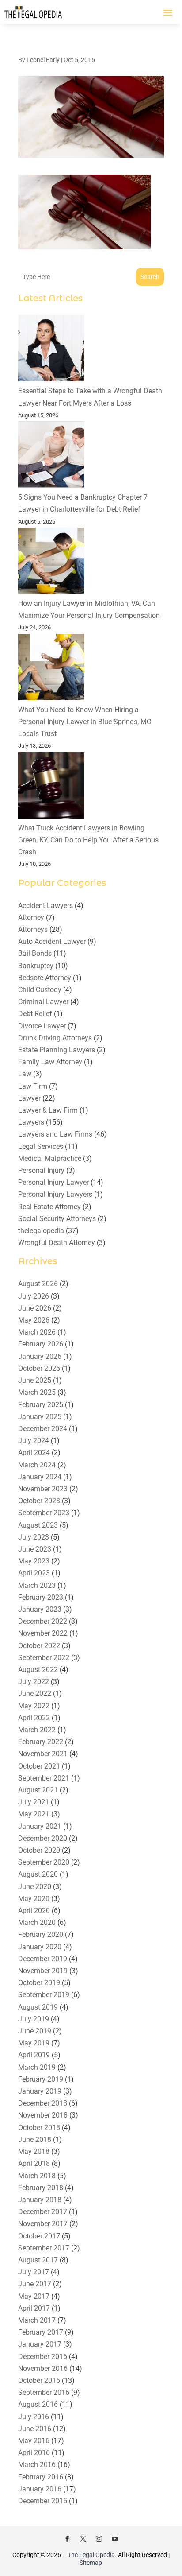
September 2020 (44, 1862)
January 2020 (40, 1947)
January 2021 (40, 1826)
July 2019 (34, 2019)
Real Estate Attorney (49, 1207)
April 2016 (34, 2453)
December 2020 (43, 1838)
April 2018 (34, 2163)
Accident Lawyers (45, 906)
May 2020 (34, 1899)
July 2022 (34, 1682)
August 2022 (38, 1670)
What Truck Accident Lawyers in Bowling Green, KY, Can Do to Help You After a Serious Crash (88, 840)
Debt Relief (35, 1014)
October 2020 (39, 1850)
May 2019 (34, 2043)
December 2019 (43, 1959)
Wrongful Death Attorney (57, 1243)
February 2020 (41, 1934)
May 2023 (34, 1561)
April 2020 (34, 1911)
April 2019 (34, 2055)
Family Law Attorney (50, 1062)
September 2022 (44, 1658)
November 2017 (43, 2224)
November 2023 (43, 1489)
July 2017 (34, 2272)
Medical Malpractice (50, 1158)
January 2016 (40, 2489)
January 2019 (40, 2091)
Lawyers (31, 1122)
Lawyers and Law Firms (55, 1134)
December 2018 (43, 2103)
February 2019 (41, 2079)
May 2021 (34, 1814)
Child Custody (40, 990)
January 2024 (40, 1477)
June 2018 (35, 2140)
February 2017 (41, 2332)
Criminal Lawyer (43, 1002)
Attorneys (33, 929)
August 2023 (38, 1525)
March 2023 (37, 1585)
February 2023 (41, 1597)
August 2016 (38, 2404)
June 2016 (35, 2429)
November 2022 (43, 1633)
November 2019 (43, 1971)
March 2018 (37, 2176)
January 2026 (40, 1356)
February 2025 (41, 1405)
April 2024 (34, 1453)
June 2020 (35, 1887)
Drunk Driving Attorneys (55, 1038)
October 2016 (39, 2380)
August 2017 (38, 2260)
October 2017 (39, 2236)
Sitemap (91, 2563)
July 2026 (34, 1296)
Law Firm (33, 1086)
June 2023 (35, 1549)
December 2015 (43, 2501)
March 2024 (37, 1465)
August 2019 (38, 2007)
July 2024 (34, 1441)
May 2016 (34, 2441)
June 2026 (35, 1308)
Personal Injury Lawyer (53, 1182)
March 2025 (37, 1392)
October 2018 (39, 2128)
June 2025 (35, 1380)
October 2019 (39, 1983)
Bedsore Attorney (45, 978)
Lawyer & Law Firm (48, 1110)
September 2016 (44, 2392)
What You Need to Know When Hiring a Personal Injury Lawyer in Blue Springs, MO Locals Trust (85, 722)
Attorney (31, 918)
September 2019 (44, 1995)
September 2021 (44, 1778)
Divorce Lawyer (42, 1026)
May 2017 (34, 2296)
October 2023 (39, 1501)
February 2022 (41, 1742)
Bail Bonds (35, 953)
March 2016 (37, 2465)
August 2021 (38, 1790)
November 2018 (43, 2115)
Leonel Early (43, 60)
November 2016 (43, 2368)
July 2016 (34, 2417)
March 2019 (37, 2067)
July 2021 (34, 1802)
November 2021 (43, 1754)
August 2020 (38, 1874)
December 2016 (43, 2357)
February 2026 (41, 1344)
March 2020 (37, 1922)
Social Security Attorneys (57, 1219)
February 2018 (41, 2188)
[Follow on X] (83, 2539)
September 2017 (44, 2248)
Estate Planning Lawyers (57, 1050)
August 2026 (38, 1284)
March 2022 (37, 1730)
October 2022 (39, 1646)
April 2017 (34, 2308)
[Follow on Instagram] (99, 2539)
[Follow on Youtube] (115, 2539)
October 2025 (39, 1368)
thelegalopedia (41, 1231)
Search (150, 277)
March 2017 (37, 2320)
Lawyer (29, 1098)
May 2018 (34, 2151)
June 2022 (35, 1693)
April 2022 (34, 1718)
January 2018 (40, 2200)
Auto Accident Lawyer (52, 941)
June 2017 (35, 2284)
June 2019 (35, 2031)
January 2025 (40, 1417)
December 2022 (43, 1621)
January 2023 (40, 1609)
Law (25, 1074)
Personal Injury (41, 1170)
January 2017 (40, 2344)
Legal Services (41, 1146)
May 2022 (34, 1706)
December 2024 (43, 1429)
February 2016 (41, 2477)
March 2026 (37, 1332)
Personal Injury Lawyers (55, 1194)
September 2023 (44, 1513)
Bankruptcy (36, 966)
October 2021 (39, 1766)
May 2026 (34, 1320)
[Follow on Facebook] (67, 2539)
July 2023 (34, 1537)
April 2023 (34, 1573)
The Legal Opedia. (92, 2555)
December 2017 (43, 2212)
